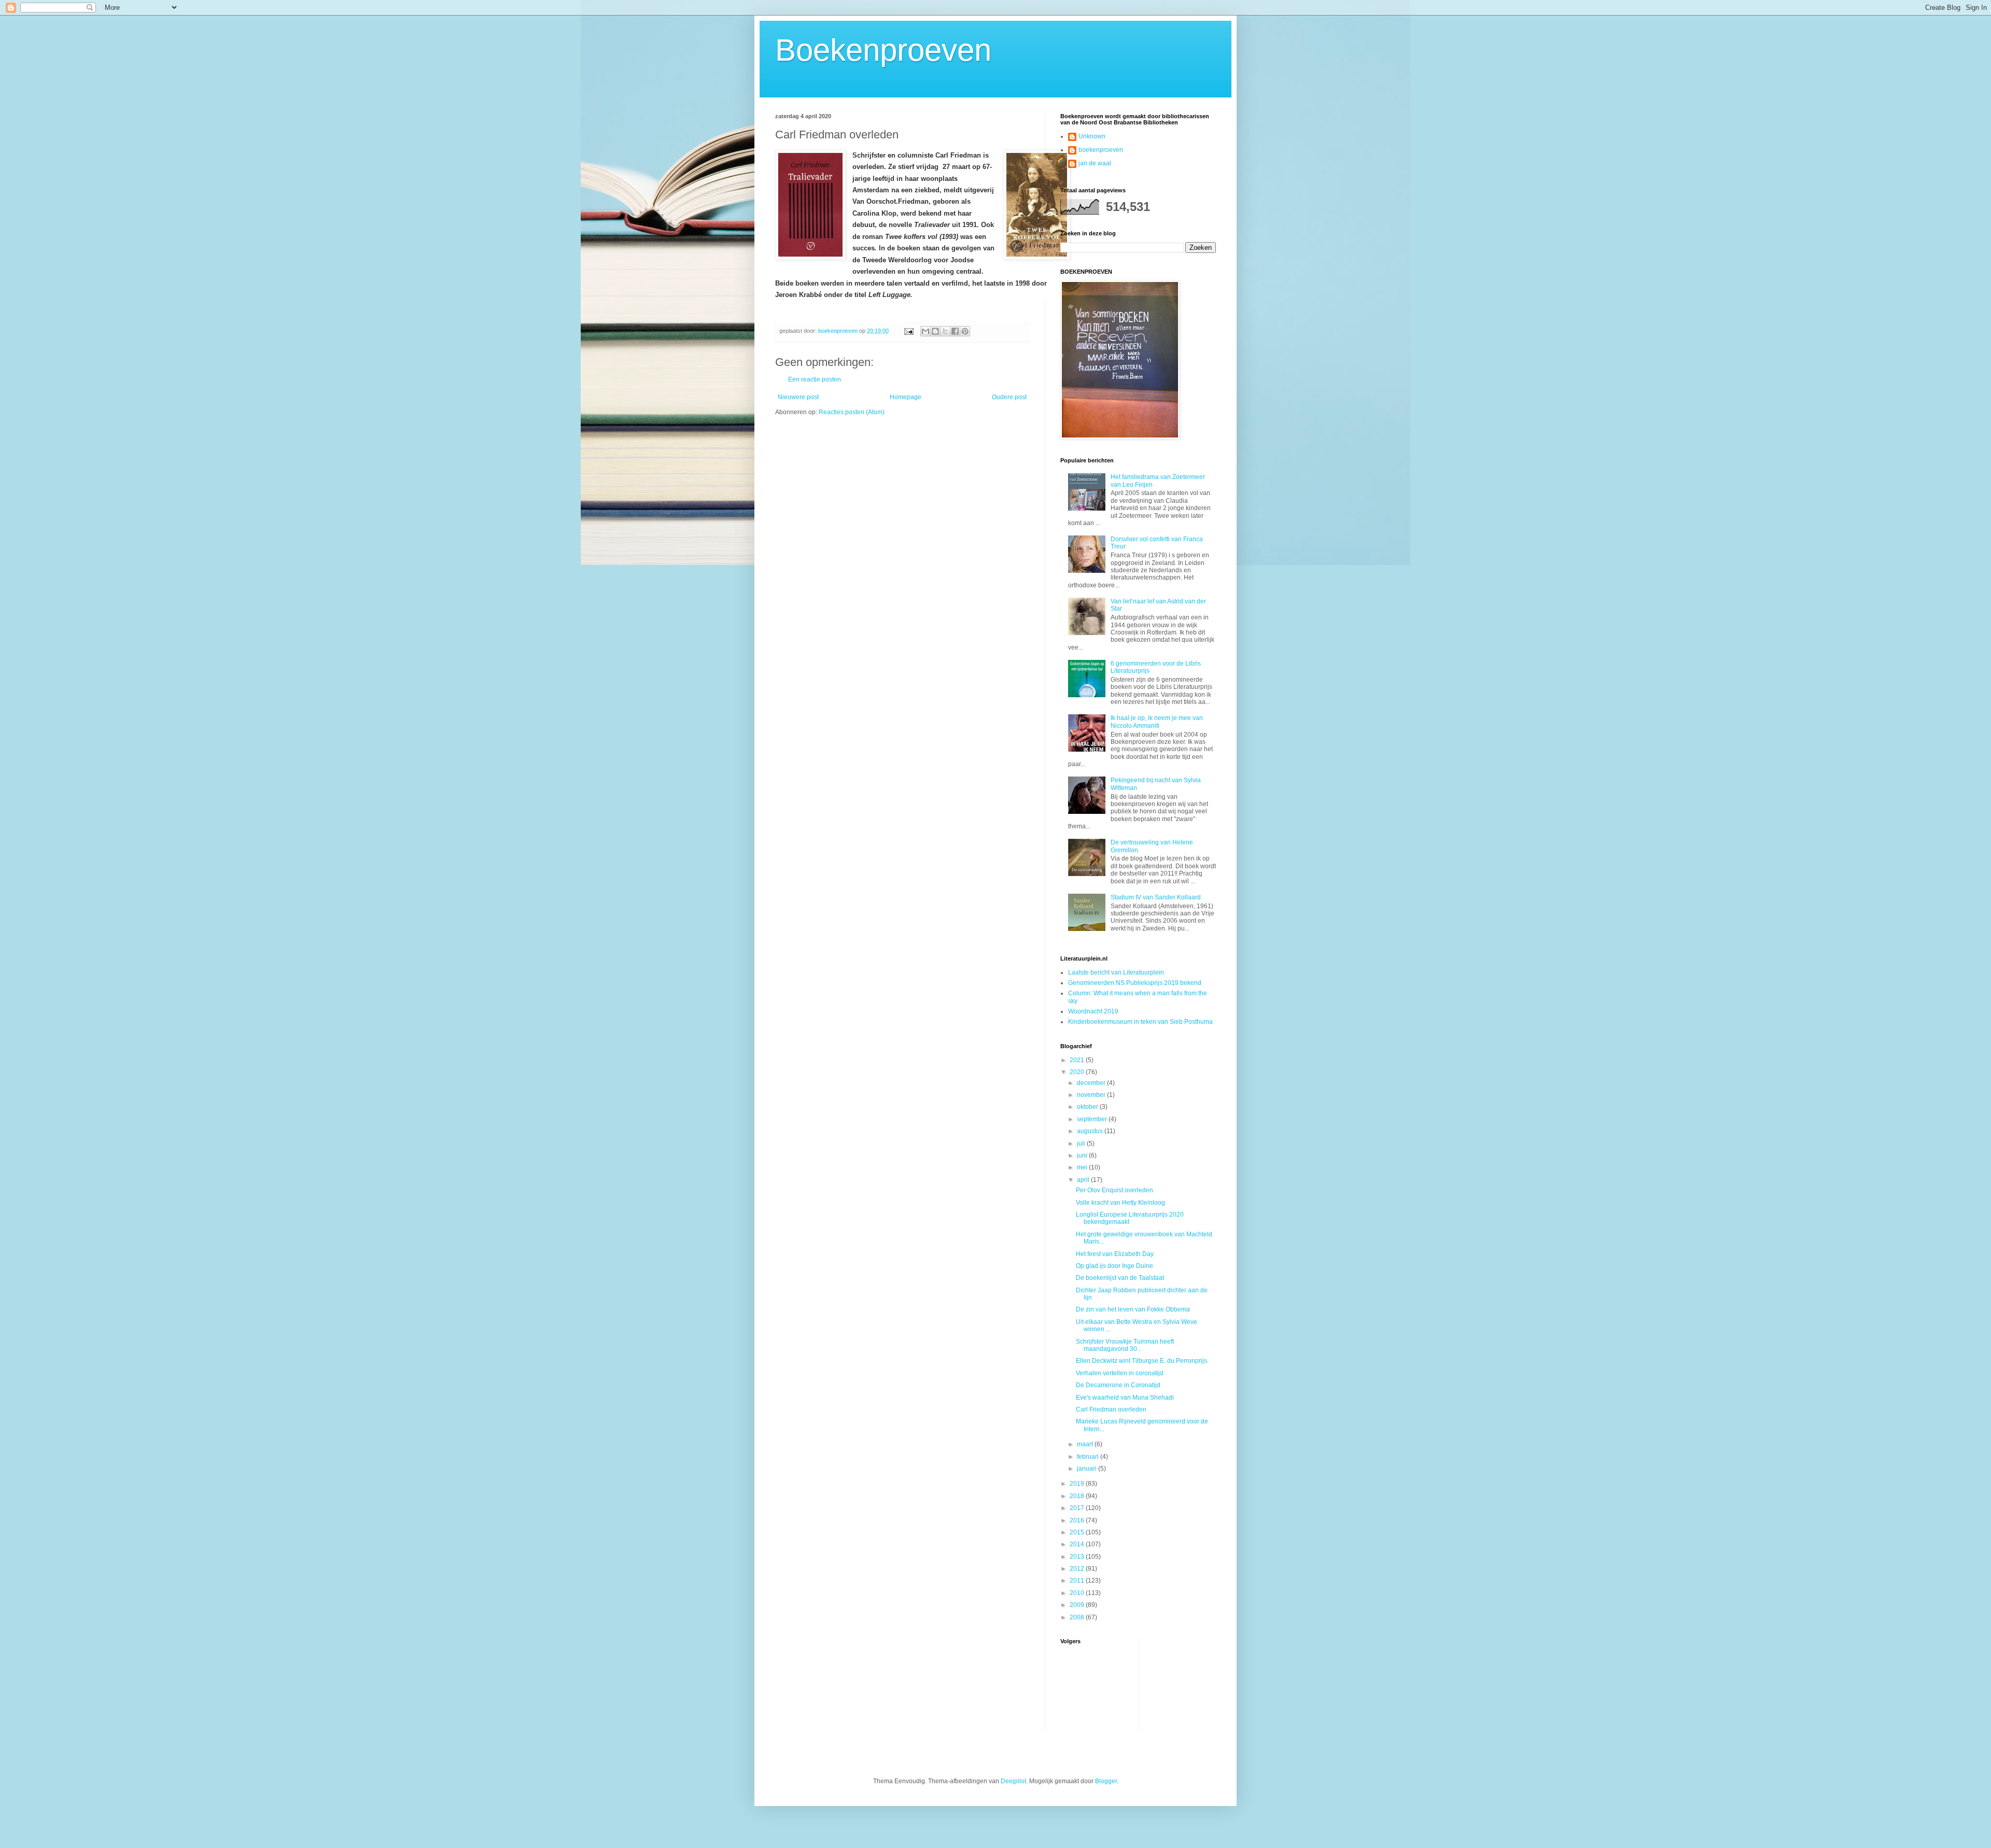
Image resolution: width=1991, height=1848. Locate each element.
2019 (1078, 1484)
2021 (1078, 1060)
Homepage (906, 397)
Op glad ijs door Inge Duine (1114, 1266)
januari (1088, 1469)
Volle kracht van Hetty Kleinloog (1120, 1203)
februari (1089, 1457)
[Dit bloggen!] (935, 331)
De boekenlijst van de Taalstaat (1120, 1278)
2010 (1078, 1593)
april (1084, 1180)
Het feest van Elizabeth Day (1115, 1254)
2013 (1078, 1557)
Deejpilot (1013, 1781)
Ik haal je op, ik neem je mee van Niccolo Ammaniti (1157, 722)
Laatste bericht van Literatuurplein (1116, 972)
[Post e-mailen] (908, 331)
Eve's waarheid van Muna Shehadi (1125, 1398)
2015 (1078, 1532)
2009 (1078, 1605)
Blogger (1106, 1781)
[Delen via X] (945, 331)
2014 (1078, 1544)
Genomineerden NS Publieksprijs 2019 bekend (1135, 983)
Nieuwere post (798, 397)
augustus (1091, 1131)
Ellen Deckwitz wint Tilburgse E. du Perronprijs (1141, 1361)
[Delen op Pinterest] (965, 331)
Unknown (1092, 136)
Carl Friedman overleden (1111, 1409)
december (1092, 1083)
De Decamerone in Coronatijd (1118, 1385)
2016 (1078, 1520)
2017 (1078, 1508)
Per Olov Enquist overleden (1114, 1190)
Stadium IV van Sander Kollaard (1156, 897)
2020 (1078, 1072)
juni (1083, 1155)
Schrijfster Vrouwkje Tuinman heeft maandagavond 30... (1125, 1345)
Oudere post (1009, 397)
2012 (1078, 1569)
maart (1086, 1444)
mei (1083, 1167)
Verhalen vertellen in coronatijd (1120, 1373)
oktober (1088, 1107)
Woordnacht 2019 (1093, 1011)
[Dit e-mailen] (926, 331)
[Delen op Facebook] (955, 331)
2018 (1078, 1496)
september (1093, 1119)
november (1092, 1095)
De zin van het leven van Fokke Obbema (1133, 1309)
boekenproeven (1101, 150)
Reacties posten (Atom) (852, 412)
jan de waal (1095, 163)
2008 (1078, 1617)
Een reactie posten (815, 379)
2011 (1078, 1581)
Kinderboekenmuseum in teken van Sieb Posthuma (1140, 1022)
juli (1082, 1144)
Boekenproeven (883, 50)
